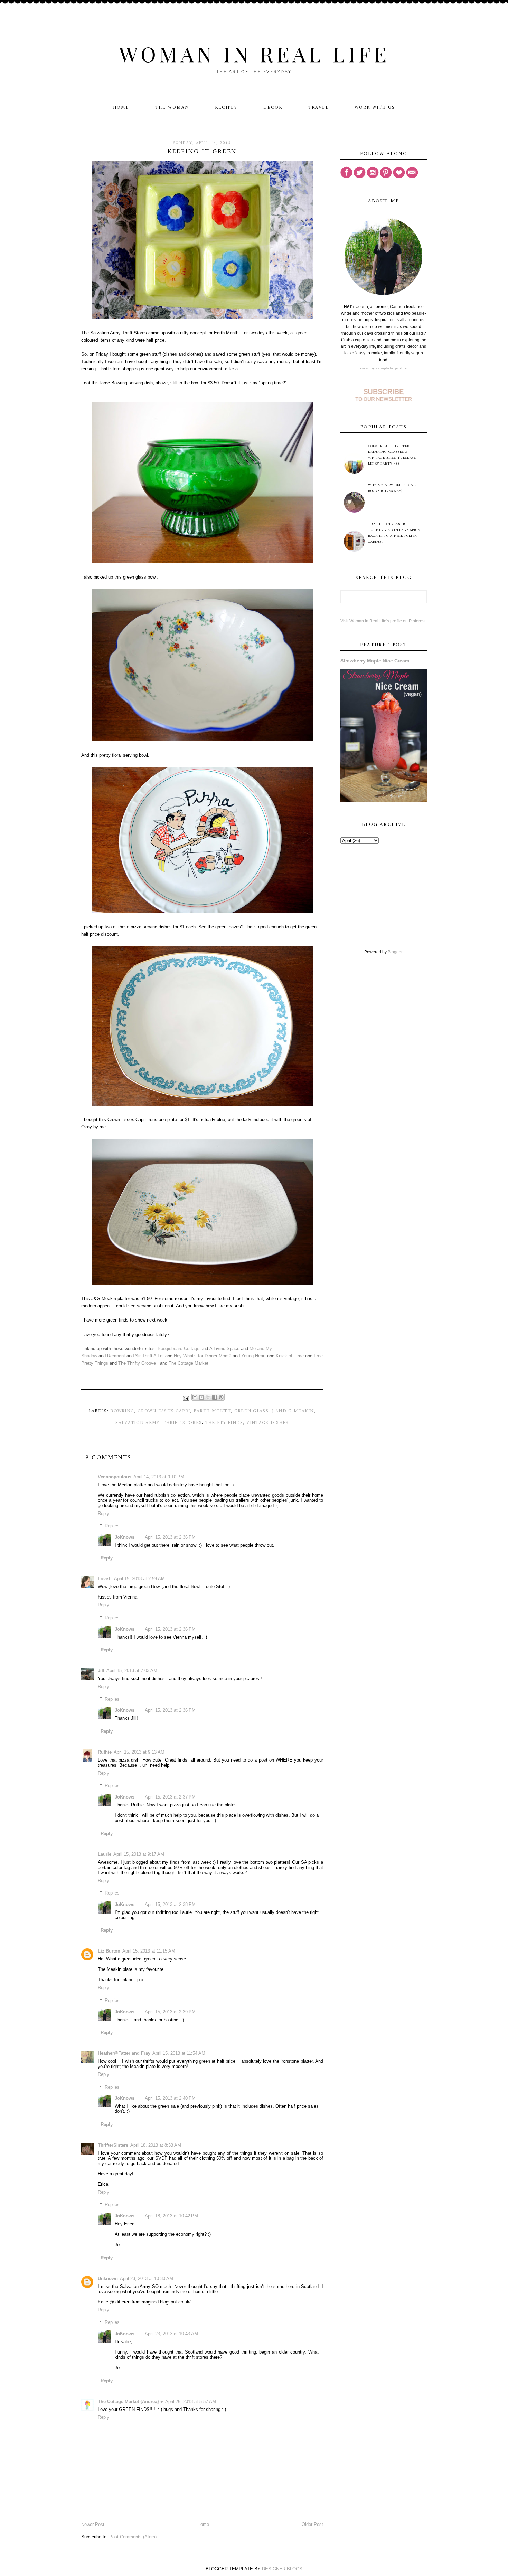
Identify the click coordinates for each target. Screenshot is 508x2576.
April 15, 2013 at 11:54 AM (179, 2053)
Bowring (122, 1411)
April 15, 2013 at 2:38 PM (170, 1904)
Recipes (226, 108)
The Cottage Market (189, 1363)
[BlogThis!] (201, 1397)
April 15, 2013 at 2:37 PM (170, 1797)
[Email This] (195, 1397)
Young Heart (253, 1356)
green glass (251, 1411)
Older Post (312, 2524)
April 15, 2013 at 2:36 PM (170, 1537)
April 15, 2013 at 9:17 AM (139, 1854)
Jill (101, 1671)
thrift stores (182, 1423)
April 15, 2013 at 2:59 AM (139, 1579)
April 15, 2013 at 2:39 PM (170, 2012)
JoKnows (125, 1537)
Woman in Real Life (254, 54)
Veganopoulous (115, 1477)
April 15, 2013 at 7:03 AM (132, 1671)
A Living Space (224, 1349)
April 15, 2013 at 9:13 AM (139, 1752)
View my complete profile (384, 368)
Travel (318, 108)
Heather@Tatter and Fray (124, 2053)
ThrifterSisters (113, 2145)
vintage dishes (267, 1423)
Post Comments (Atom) (133, 2537)
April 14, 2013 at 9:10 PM (159, 1477)
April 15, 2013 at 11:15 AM (149, 1951)
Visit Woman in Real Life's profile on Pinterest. (383, 621)
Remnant (116, 1356)
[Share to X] (208, 1397)
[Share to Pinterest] (221, 1397)
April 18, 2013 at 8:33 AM (156, 2145)
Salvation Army (137, 1423)
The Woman (172, 108)
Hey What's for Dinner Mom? (203, 1356)
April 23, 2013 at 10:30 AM (147, 2278)
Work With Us (375, 108)
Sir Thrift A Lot (149, 1356)
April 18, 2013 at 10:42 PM (171, 2216)
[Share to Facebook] (215, 1397)
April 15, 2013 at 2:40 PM (170, 2098)
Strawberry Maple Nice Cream (375, 661)
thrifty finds (224, 1423)
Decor (273, 108)
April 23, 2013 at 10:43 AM (171, 2334)
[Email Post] (186, 1398)
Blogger (395, 952)
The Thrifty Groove (137, 1363)
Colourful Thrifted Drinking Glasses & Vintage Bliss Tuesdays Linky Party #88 (392, 455)
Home (121, 108)
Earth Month (212, 1411)
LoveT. (105, 1579)
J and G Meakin (293, 1411)
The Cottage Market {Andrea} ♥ (130, 2401)
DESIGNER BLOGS (282, 2569)
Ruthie (105, 1752)
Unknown (108, 2278)
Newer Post (93, 2524)
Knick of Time (290, 1356)
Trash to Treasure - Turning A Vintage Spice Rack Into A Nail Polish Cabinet (394, 533)
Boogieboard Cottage (178, 1349)
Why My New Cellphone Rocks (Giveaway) (392, 488)
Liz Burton (109, 1951)
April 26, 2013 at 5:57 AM (191, 2401)
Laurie (105, 1854)
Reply (104, 1513)
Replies (112, 1526)
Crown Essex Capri (164, 1411)
